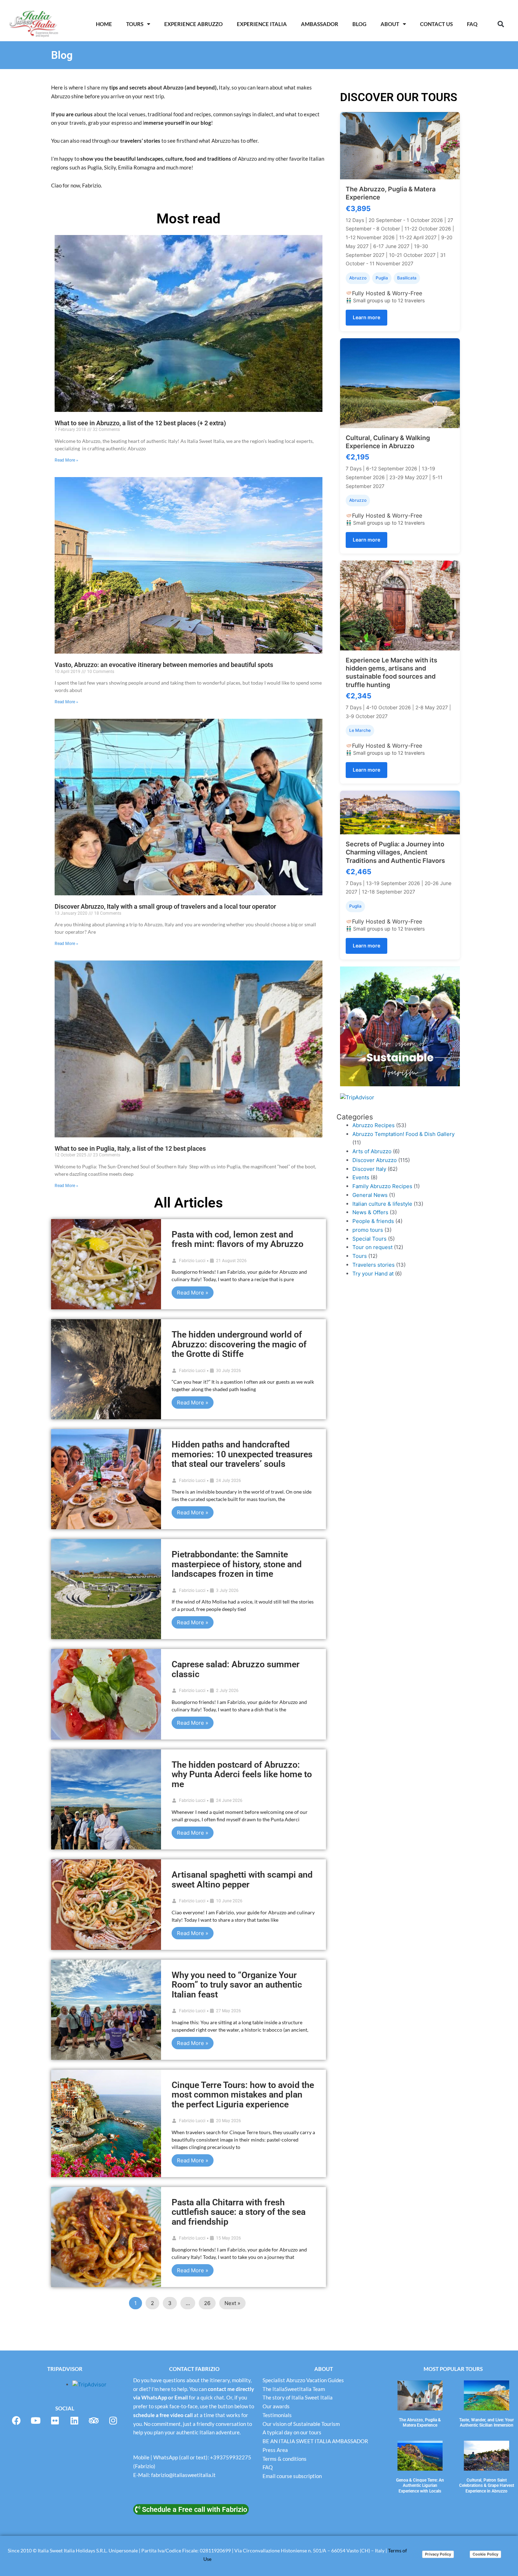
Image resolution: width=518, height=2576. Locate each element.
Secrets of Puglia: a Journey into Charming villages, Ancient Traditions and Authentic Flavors (395, 852)
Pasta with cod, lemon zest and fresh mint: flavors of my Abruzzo (238, 1239)
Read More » (66, 460)
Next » (232, 2303)
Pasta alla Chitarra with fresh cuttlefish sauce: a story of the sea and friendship (239, 2212)
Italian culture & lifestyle (382, 1204)
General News (370, 1195)
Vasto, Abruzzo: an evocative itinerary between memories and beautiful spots (164, 665)
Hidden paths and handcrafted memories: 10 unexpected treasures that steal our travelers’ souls (242, 1454)
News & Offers (370, 1212)
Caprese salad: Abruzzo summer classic (236, 1669)
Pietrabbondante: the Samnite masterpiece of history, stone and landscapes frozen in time (237, 1564)
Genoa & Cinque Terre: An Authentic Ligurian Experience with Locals (420, 2486)
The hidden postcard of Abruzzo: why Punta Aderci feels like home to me (242, 1774)
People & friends (373, 1221)
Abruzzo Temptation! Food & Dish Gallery (403, 1134)
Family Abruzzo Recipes (382, 1186)
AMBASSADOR (320, 24)
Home (104, 24)
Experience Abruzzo (193, 24)
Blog (359, 24)
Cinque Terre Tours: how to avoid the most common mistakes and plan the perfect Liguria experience (243, 2095)
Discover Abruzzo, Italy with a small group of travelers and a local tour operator (165, 906)
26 (207, 2303)
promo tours (368, 1230)
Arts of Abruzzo (372, 1151)
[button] (501, 24)
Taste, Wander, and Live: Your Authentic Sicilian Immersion (486, 2423)
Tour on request (372, 1247)
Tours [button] (135, 24)
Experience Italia (262, 24)
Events (361, 1177)
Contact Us (436, 24)
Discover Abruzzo (375, 1160)
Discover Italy (369, 1169)
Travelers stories (374, 1265)
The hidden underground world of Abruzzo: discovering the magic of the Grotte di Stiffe (239, 1344)
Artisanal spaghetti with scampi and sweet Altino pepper (242, 1880)
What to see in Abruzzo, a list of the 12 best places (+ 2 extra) (140, 423)
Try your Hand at (373, 1274)
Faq (472, 24)
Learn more (366, 317)
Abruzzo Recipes (374, 1125)
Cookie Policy (485, 2554)
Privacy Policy (438, 2554)
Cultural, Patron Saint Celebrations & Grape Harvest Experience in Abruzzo (487, 2486)
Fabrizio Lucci (192, 1261)
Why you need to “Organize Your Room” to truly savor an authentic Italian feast (237, 1985)
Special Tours (369, 1239)
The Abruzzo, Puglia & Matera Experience (420, 2423)
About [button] (390, 24)
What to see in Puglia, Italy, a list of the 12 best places (130, 1148)
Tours (360, 1256)
